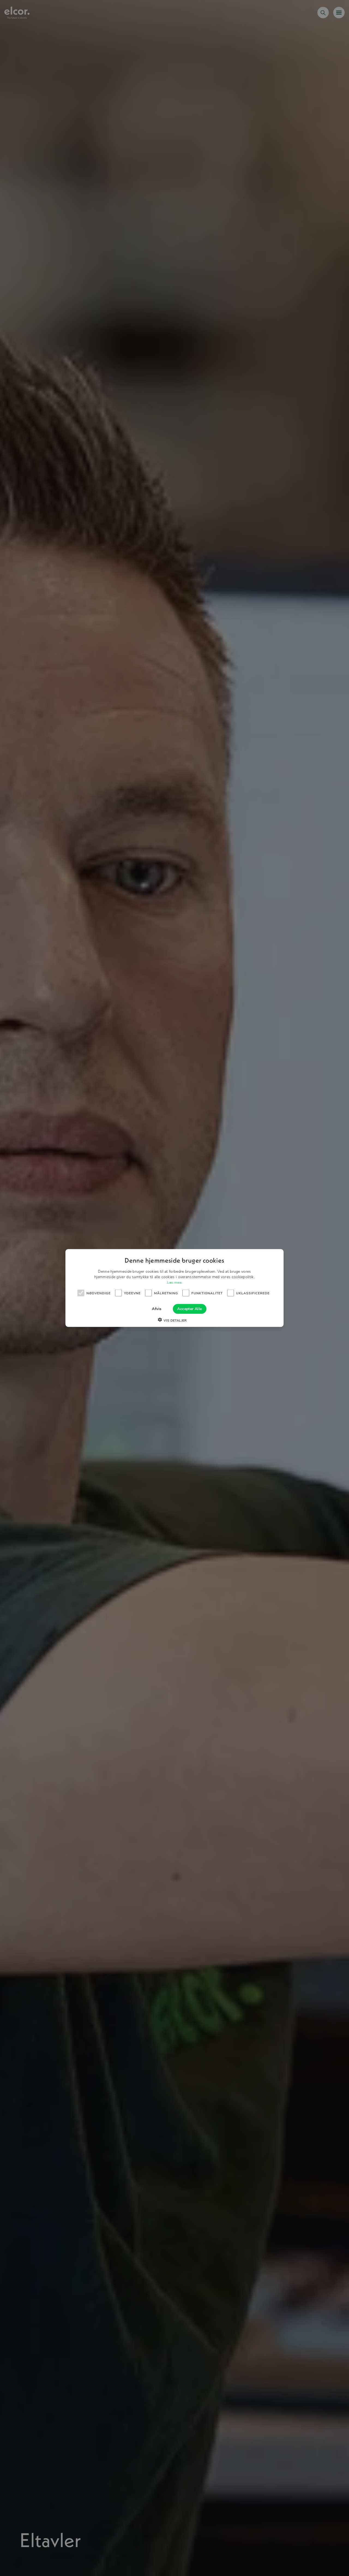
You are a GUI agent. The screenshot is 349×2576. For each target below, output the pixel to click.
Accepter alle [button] (189, 1309)
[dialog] (174, 1288)
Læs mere (174, 1283)
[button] (174, 1320)
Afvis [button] (157, 1309)
